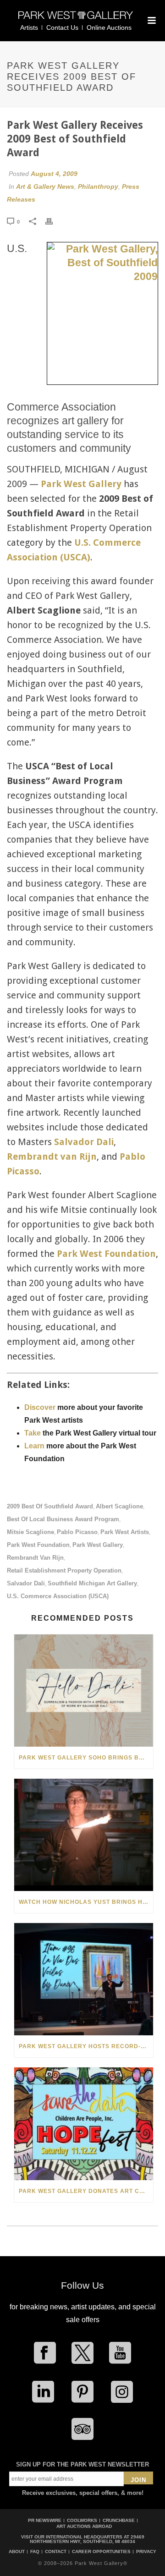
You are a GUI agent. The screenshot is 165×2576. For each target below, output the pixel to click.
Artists (29, 27)
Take (33, 1433)
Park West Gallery (98, 1545)
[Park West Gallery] (76, 19)
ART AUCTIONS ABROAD (84, 2526)
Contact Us (62, 27)
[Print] (54, 221)
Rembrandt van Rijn (52, 1156)
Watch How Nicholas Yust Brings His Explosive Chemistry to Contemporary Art (86, 1902)
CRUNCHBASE (119, 2520)
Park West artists (125, 1532)
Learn (34, 1446)
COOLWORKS (82, 2520)
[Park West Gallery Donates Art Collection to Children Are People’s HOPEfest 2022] (84, 2124)
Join (138, 2480)
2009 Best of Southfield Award (50, 1506)
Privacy (146, 2552)
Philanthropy (98, 186)
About (17, 2552)
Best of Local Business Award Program (63, 1519)
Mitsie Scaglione (30, 1532)
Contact (56, 2552)
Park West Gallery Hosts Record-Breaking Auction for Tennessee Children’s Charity (86, 2046)
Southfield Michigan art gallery (92, 1583)
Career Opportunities (101, 2552)
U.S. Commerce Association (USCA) (58, 1596)
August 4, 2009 (54, 174)
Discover (40, 1407)
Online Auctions (109, 27)
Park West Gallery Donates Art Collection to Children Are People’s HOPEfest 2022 (86, 2191)
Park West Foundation (106, 1254)
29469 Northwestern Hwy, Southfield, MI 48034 (87, 2539)
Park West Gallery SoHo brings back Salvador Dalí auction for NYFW (86, 1758)
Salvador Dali (84, 1142)
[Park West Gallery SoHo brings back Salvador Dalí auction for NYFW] (84, 1691)
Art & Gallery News (45, 186)
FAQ (35, 2552)
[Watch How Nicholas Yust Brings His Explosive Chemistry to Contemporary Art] (84, 1835)
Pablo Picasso (77, 1532)
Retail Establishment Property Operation (64, 1570)
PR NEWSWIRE (45, 2520)
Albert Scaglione (119, 1506)
